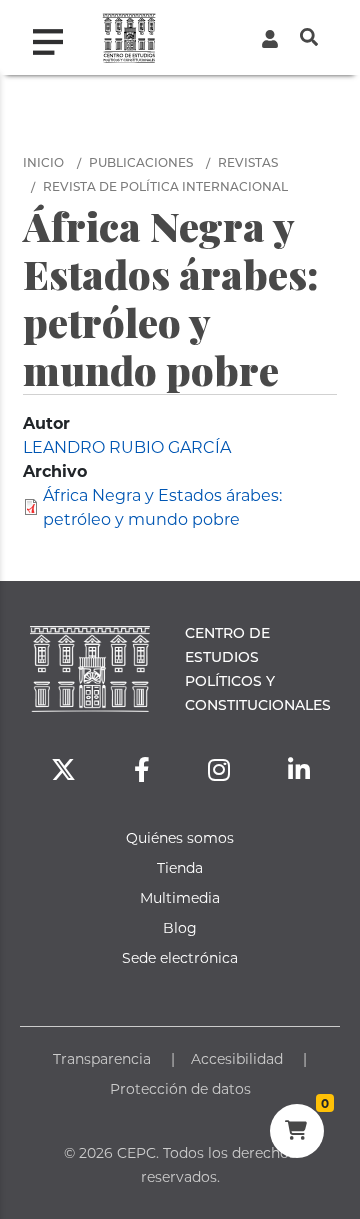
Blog (180, 927)
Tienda (180, 867)
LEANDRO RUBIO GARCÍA (127, 446)
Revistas (248, 162)
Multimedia (180, 897)
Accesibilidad (237, 1058)
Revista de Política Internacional (165, 186)
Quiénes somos (180, 837)
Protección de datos (180, 1088)
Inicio (43, 162)
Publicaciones (141, 162)
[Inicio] (129, 37)
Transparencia (102, 1058)
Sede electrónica (180, 957)
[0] (297, 1133)
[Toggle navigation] (56, 37)
